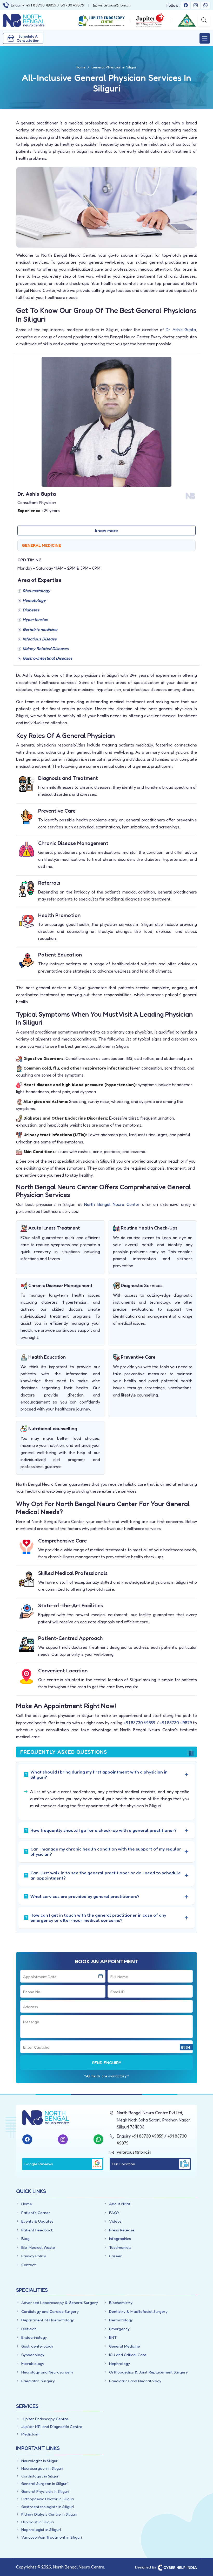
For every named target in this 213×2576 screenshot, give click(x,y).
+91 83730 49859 (41, 5)
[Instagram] (196, 5)
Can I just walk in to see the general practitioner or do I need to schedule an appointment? (106, 1875)
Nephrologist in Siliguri (41, 2529)
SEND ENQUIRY (107, 2063)
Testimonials (120, 2247)
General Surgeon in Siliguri (44, 2484)
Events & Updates (37, 2221)
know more (106, 530)
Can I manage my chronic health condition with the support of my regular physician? (106, 1851)
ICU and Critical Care (128, 2355)
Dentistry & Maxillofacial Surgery (138, 2311)
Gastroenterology (37, 2346)
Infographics (120, 2239)
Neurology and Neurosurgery (47, 2372)
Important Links (38, 2448)
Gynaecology (33, 2355)
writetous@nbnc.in (114, 5)
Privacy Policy (34, 2256)
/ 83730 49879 (70, 5)
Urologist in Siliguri (38, 2522)
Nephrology (119, 2364)
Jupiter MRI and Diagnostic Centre (52, 2427)
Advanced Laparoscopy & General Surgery (60, 2303)
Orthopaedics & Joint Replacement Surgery (148, 2372)
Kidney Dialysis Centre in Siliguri (49, 2514)
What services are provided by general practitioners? (85, 1896)
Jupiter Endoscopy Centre (45, 2419)
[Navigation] (205, 38)
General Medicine (125, 2346)
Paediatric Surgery (38, 2381)
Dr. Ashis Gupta (181, 330)
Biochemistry (121, 2303)
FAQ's (114, 2213)
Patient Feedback (37, 2230)
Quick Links (31, 2191)
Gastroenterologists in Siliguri (48, 2507)
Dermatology (121, 2320)
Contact (29, 2265)
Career (115, 2256)
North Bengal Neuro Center (112, 1204)
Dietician (29, 2329)
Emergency (119, 2329)
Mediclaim (30, 2434)
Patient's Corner (36, 2213)
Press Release (122, 2230)
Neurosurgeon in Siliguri (42, 2468)
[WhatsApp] (205, 5)
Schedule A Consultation (28, 38)
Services (27, 2406)
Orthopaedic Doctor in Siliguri (48, 2499)
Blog (25, 2239)
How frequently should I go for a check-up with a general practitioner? (104, 1830)
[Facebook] (186, 5)
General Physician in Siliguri (45, 2491)
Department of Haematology (48, 2320)
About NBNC (120, 2204)
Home (27, 2204)
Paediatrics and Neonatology (135, 2381)
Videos (115, 2221)
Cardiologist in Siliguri (40, 2476)
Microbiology (33, 2364)
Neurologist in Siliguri (40, 2461)
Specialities (32, 2290)
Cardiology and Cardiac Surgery (50, 2311)
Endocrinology (34, 2337)
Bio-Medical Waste (38, 2247)
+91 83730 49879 (176, 1723)
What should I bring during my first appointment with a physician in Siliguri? (99, 1774)
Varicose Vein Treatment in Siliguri (52, 2537)
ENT (113, 2337)
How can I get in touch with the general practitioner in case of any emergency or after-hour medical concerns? (98, 1918)
